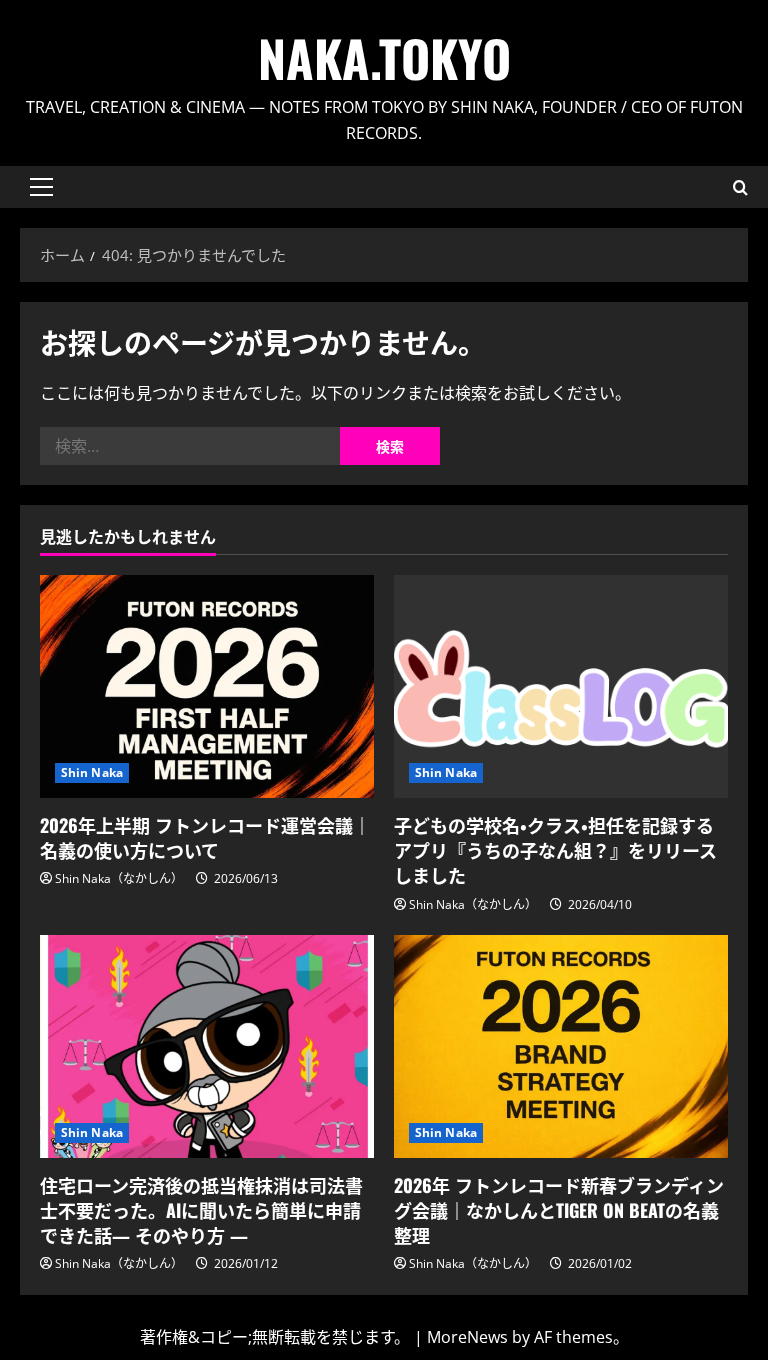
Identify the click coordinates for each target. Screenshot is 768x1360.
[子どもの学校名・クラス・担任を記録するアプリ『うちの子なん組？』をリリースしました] (561, 686)
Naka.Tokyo (384, 57)
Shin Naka (92, 772)
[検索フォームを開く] (740, 187)
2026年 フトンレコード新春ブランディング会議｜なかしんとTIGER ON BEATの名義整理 (559, 1210)
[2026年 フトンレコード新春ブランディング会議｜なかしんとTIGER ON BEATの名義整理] (561, 1046)
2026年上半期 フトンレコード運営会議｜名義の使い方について (205, 837)
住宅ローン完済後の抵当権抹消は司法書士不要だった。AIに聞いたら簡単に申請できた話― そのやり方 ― (201, 1210)
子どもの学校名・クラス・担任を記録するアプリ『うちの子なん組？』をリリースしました (555, 850)
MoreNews (467, 1337)
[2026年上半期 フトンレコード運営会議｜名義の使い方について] (207, 686)
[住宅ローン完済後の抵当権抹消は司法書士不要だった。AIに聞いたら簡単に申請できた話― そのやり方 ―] (207, 1046)
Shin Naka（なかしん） (119, 878)
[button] (41, 187)
